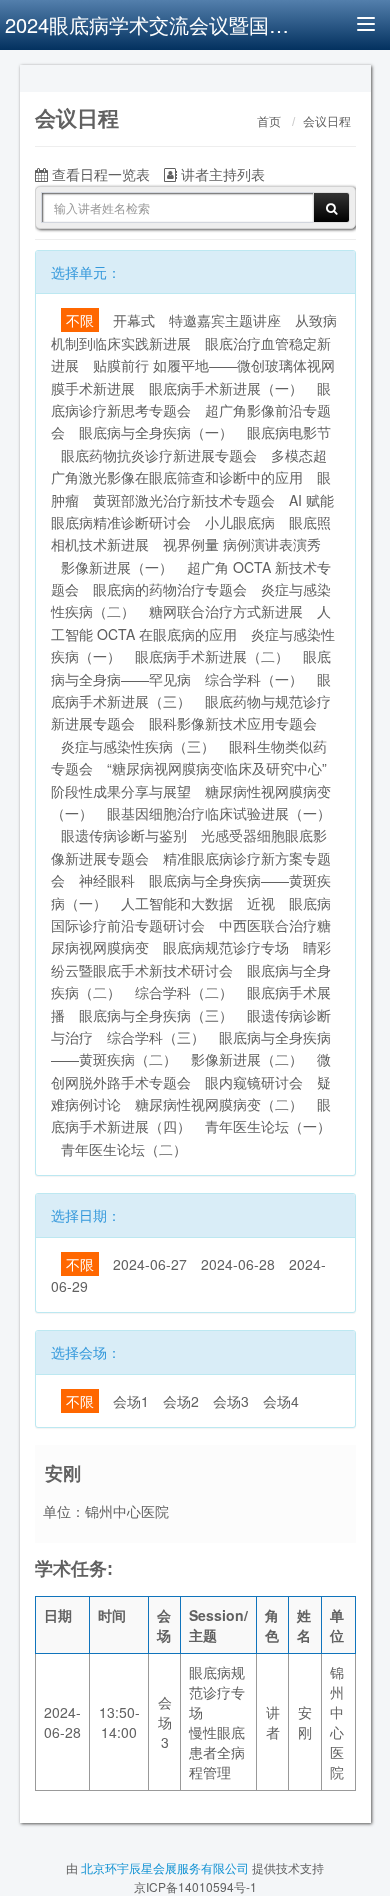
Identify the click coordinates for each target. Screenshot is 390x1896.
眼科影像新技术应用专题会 (233, 723)
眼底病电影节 (289, 432)
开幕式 (134, 320)
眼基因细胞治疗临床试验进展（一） (219, 813)
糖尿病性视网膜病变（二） (219, 1104)
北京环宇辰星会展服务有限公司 (165, 1867)
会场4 (281, 1401)
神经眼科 (107, 880)
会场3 (231, 1401)
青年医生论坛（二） (124, 1149)
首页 (269, 122)
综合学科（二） (184, 992)
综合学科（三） (156, 1037)
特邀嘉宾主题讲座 (225, 320)
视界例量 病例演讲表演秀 (242, 544)
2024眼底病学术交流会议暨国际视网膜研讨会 (150, 24)
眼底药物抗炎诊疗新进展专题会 (159, 455)
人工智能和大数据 (177, 903)
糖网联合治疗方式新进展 (226, 611)
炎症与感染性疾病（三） (138, 746)
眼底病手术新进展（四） (191, 1115)
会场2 (181, 1401)
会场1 (131, 1401)
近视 (261, 903)
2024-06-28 (238, 1264)
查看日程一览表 (99, 174)
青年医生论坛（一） (268, 1126)
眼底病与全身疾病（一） (156, 432)
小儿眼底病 (240, 522)
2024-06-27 (150, 1264)
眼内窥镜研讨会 (254, 1082)
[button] (46, 76)
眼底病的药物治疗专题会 (170, 589)
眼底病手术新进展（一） (226, 388)
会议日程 (327, 122)
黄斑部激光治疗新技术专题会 (184, 500)
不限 (80, 320)
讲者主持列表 (221, 174)
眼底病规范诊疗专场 (226, 947)
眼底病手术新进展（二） (212, 656)
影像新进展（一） (117, 567)
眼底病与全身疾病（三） (156, 1015)
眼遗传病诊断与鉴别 (124, 835)
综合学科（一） (254, 679)
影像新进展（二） (247, 1059)
